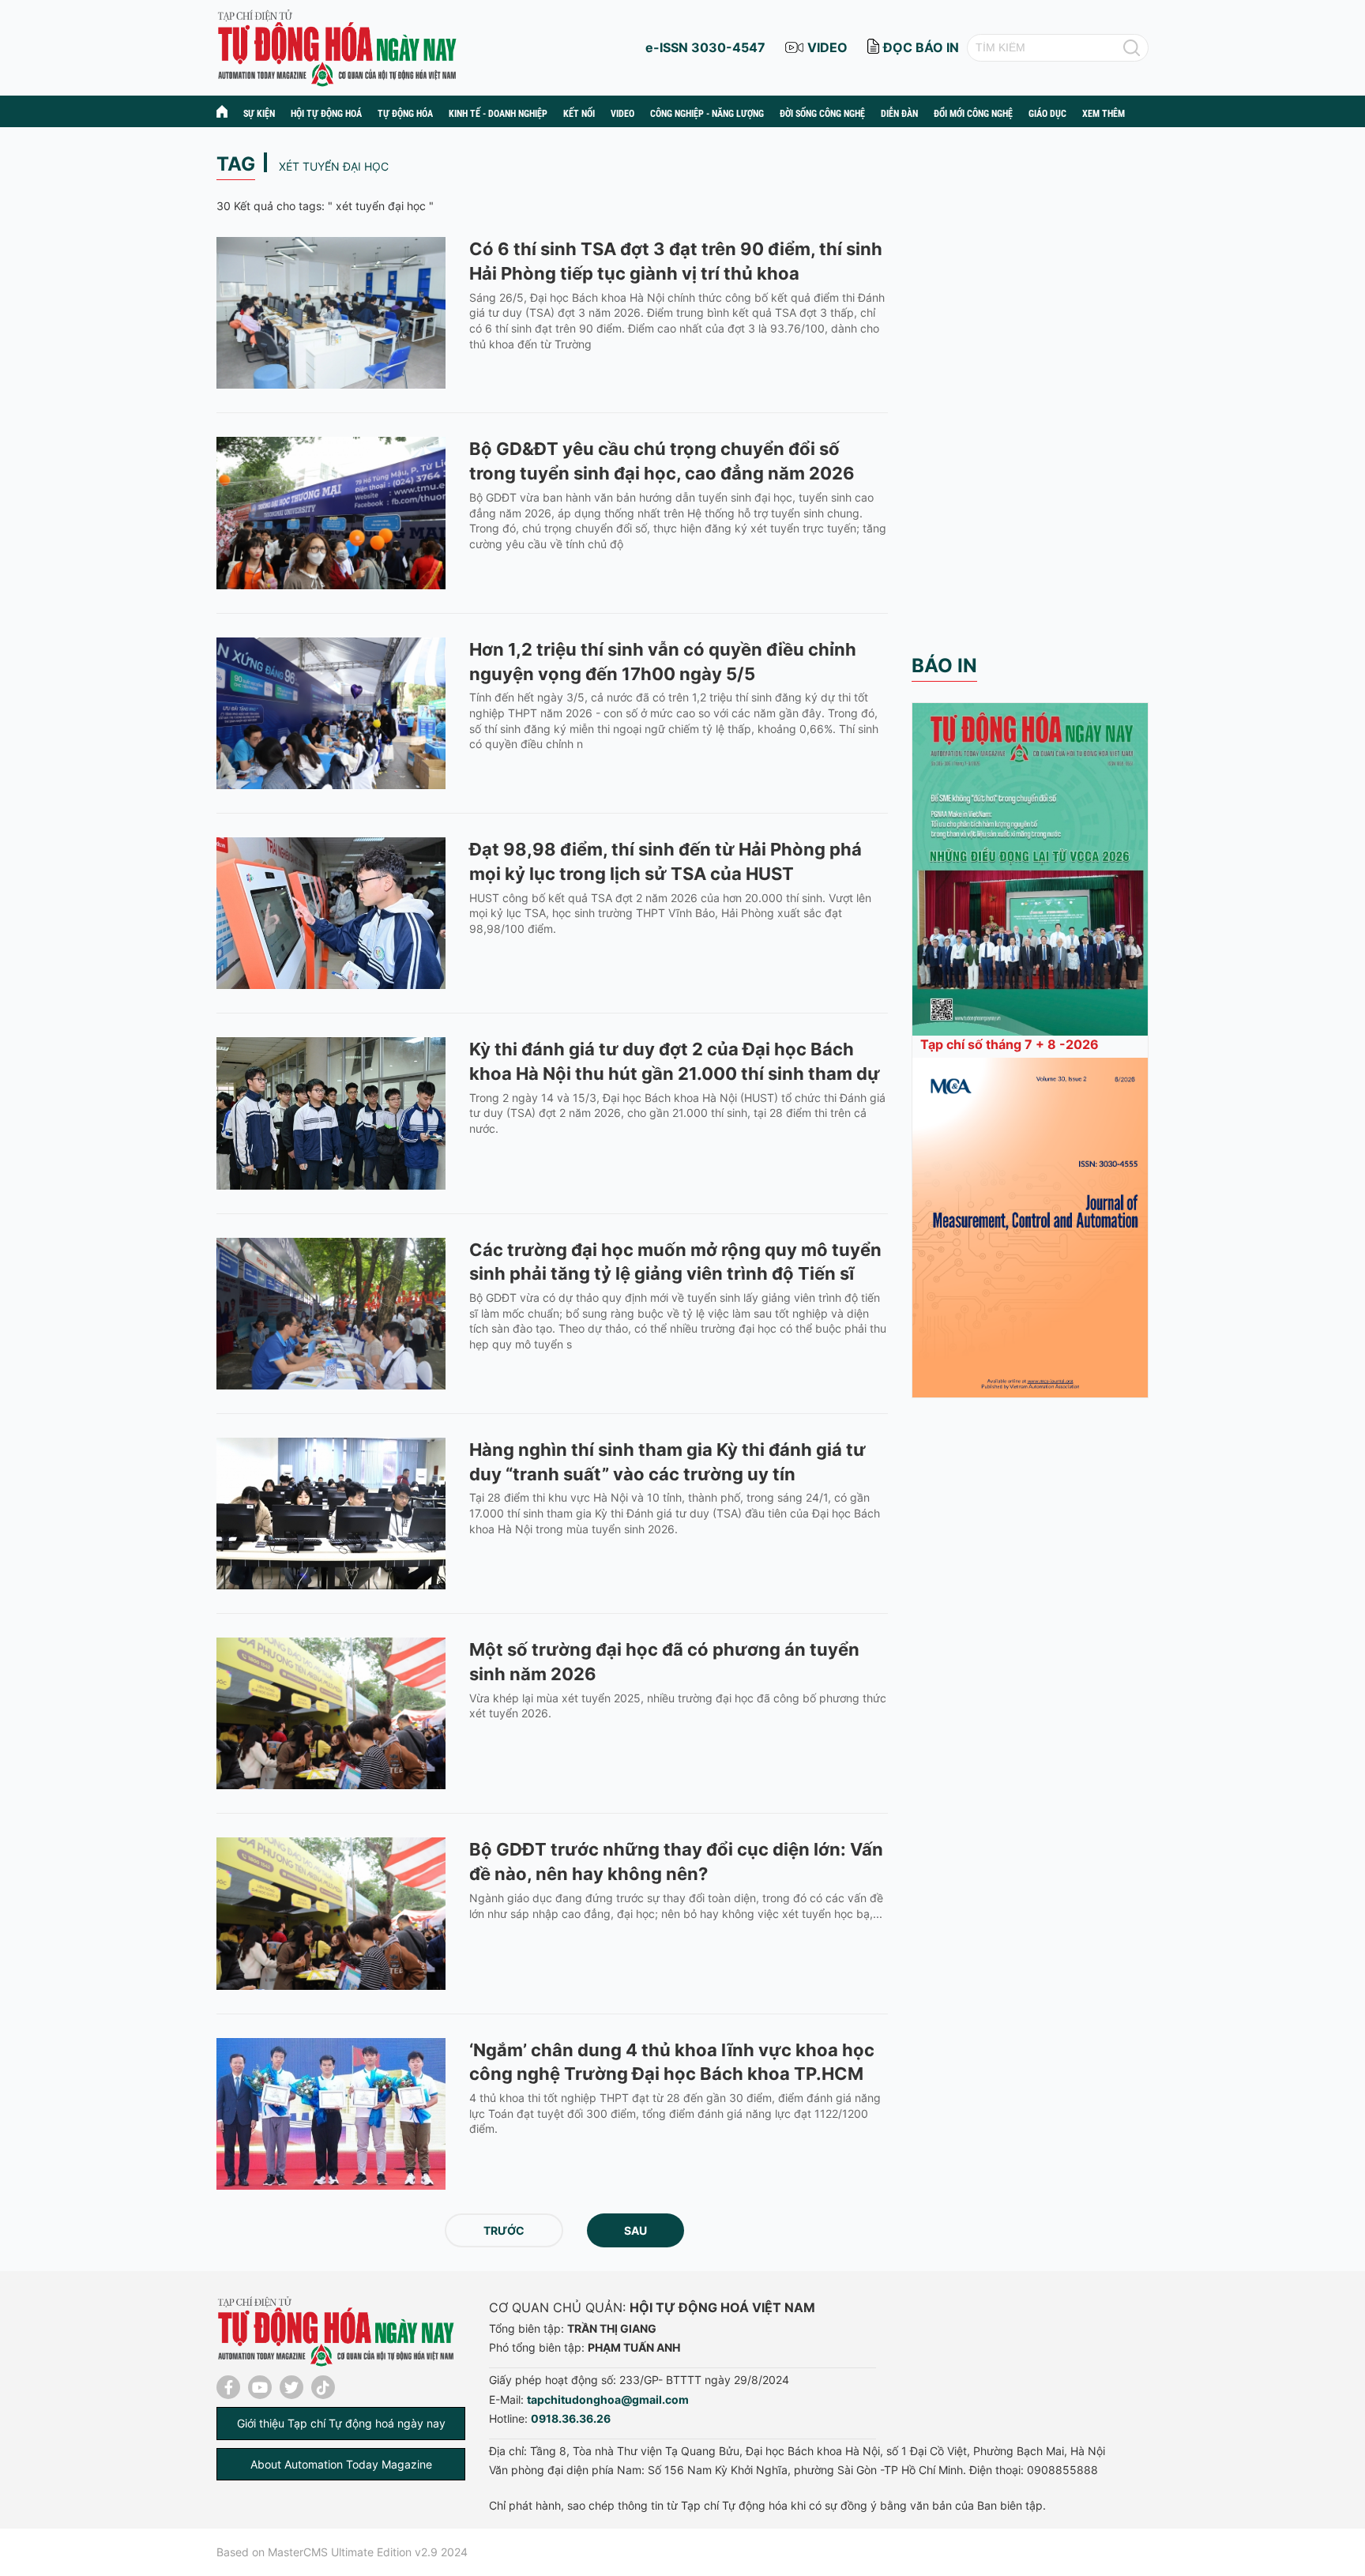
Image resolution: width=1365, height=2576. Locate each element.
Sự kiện (259, 114)
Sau (635, 2230)
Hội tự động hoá (326, 114)
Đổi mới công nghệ (973, 114)
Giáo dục (1047, 114)
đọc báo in (921, 47)
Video (622, 114)
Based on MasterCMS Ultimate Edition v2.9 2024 (342, 2552)
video (827, 47)
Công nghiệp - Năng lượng (707, 114)
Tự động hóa (405, 114)
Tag (236, 164)
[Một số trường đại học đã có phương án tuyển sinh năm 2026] (331, 1713)
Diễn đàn (899, 114)
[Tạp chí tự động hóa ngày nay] (337, 46)
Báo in (944, 666)
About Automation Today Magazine (341, 2464)
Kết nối (579, 114)
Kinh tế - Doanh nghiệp (498, 114)
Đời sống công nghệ (822, 114)
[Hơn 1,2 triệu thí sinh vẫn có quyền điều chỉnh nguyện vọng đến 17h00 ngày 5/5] (331, 713)
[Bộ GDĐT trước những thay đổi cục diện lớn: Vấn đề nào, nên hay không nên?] (331, 1913)
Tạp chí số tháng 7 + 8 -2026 (1010, 1044)
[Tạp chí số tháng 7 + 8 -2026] (1030, 868)
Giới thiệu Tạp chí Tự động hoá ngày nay (341, 2423)
